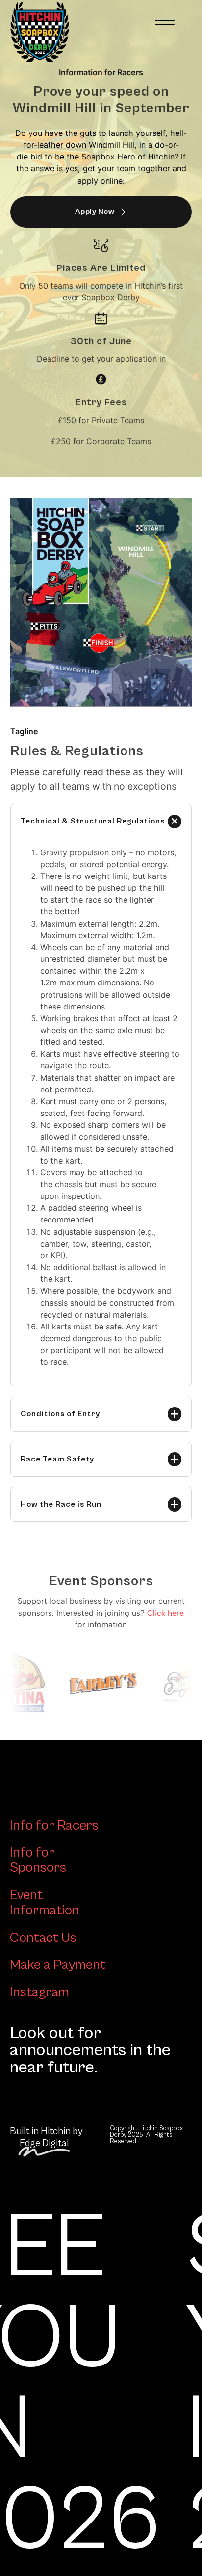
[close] (165, 22)
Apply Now (95, 212)
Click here (165, 1613)
